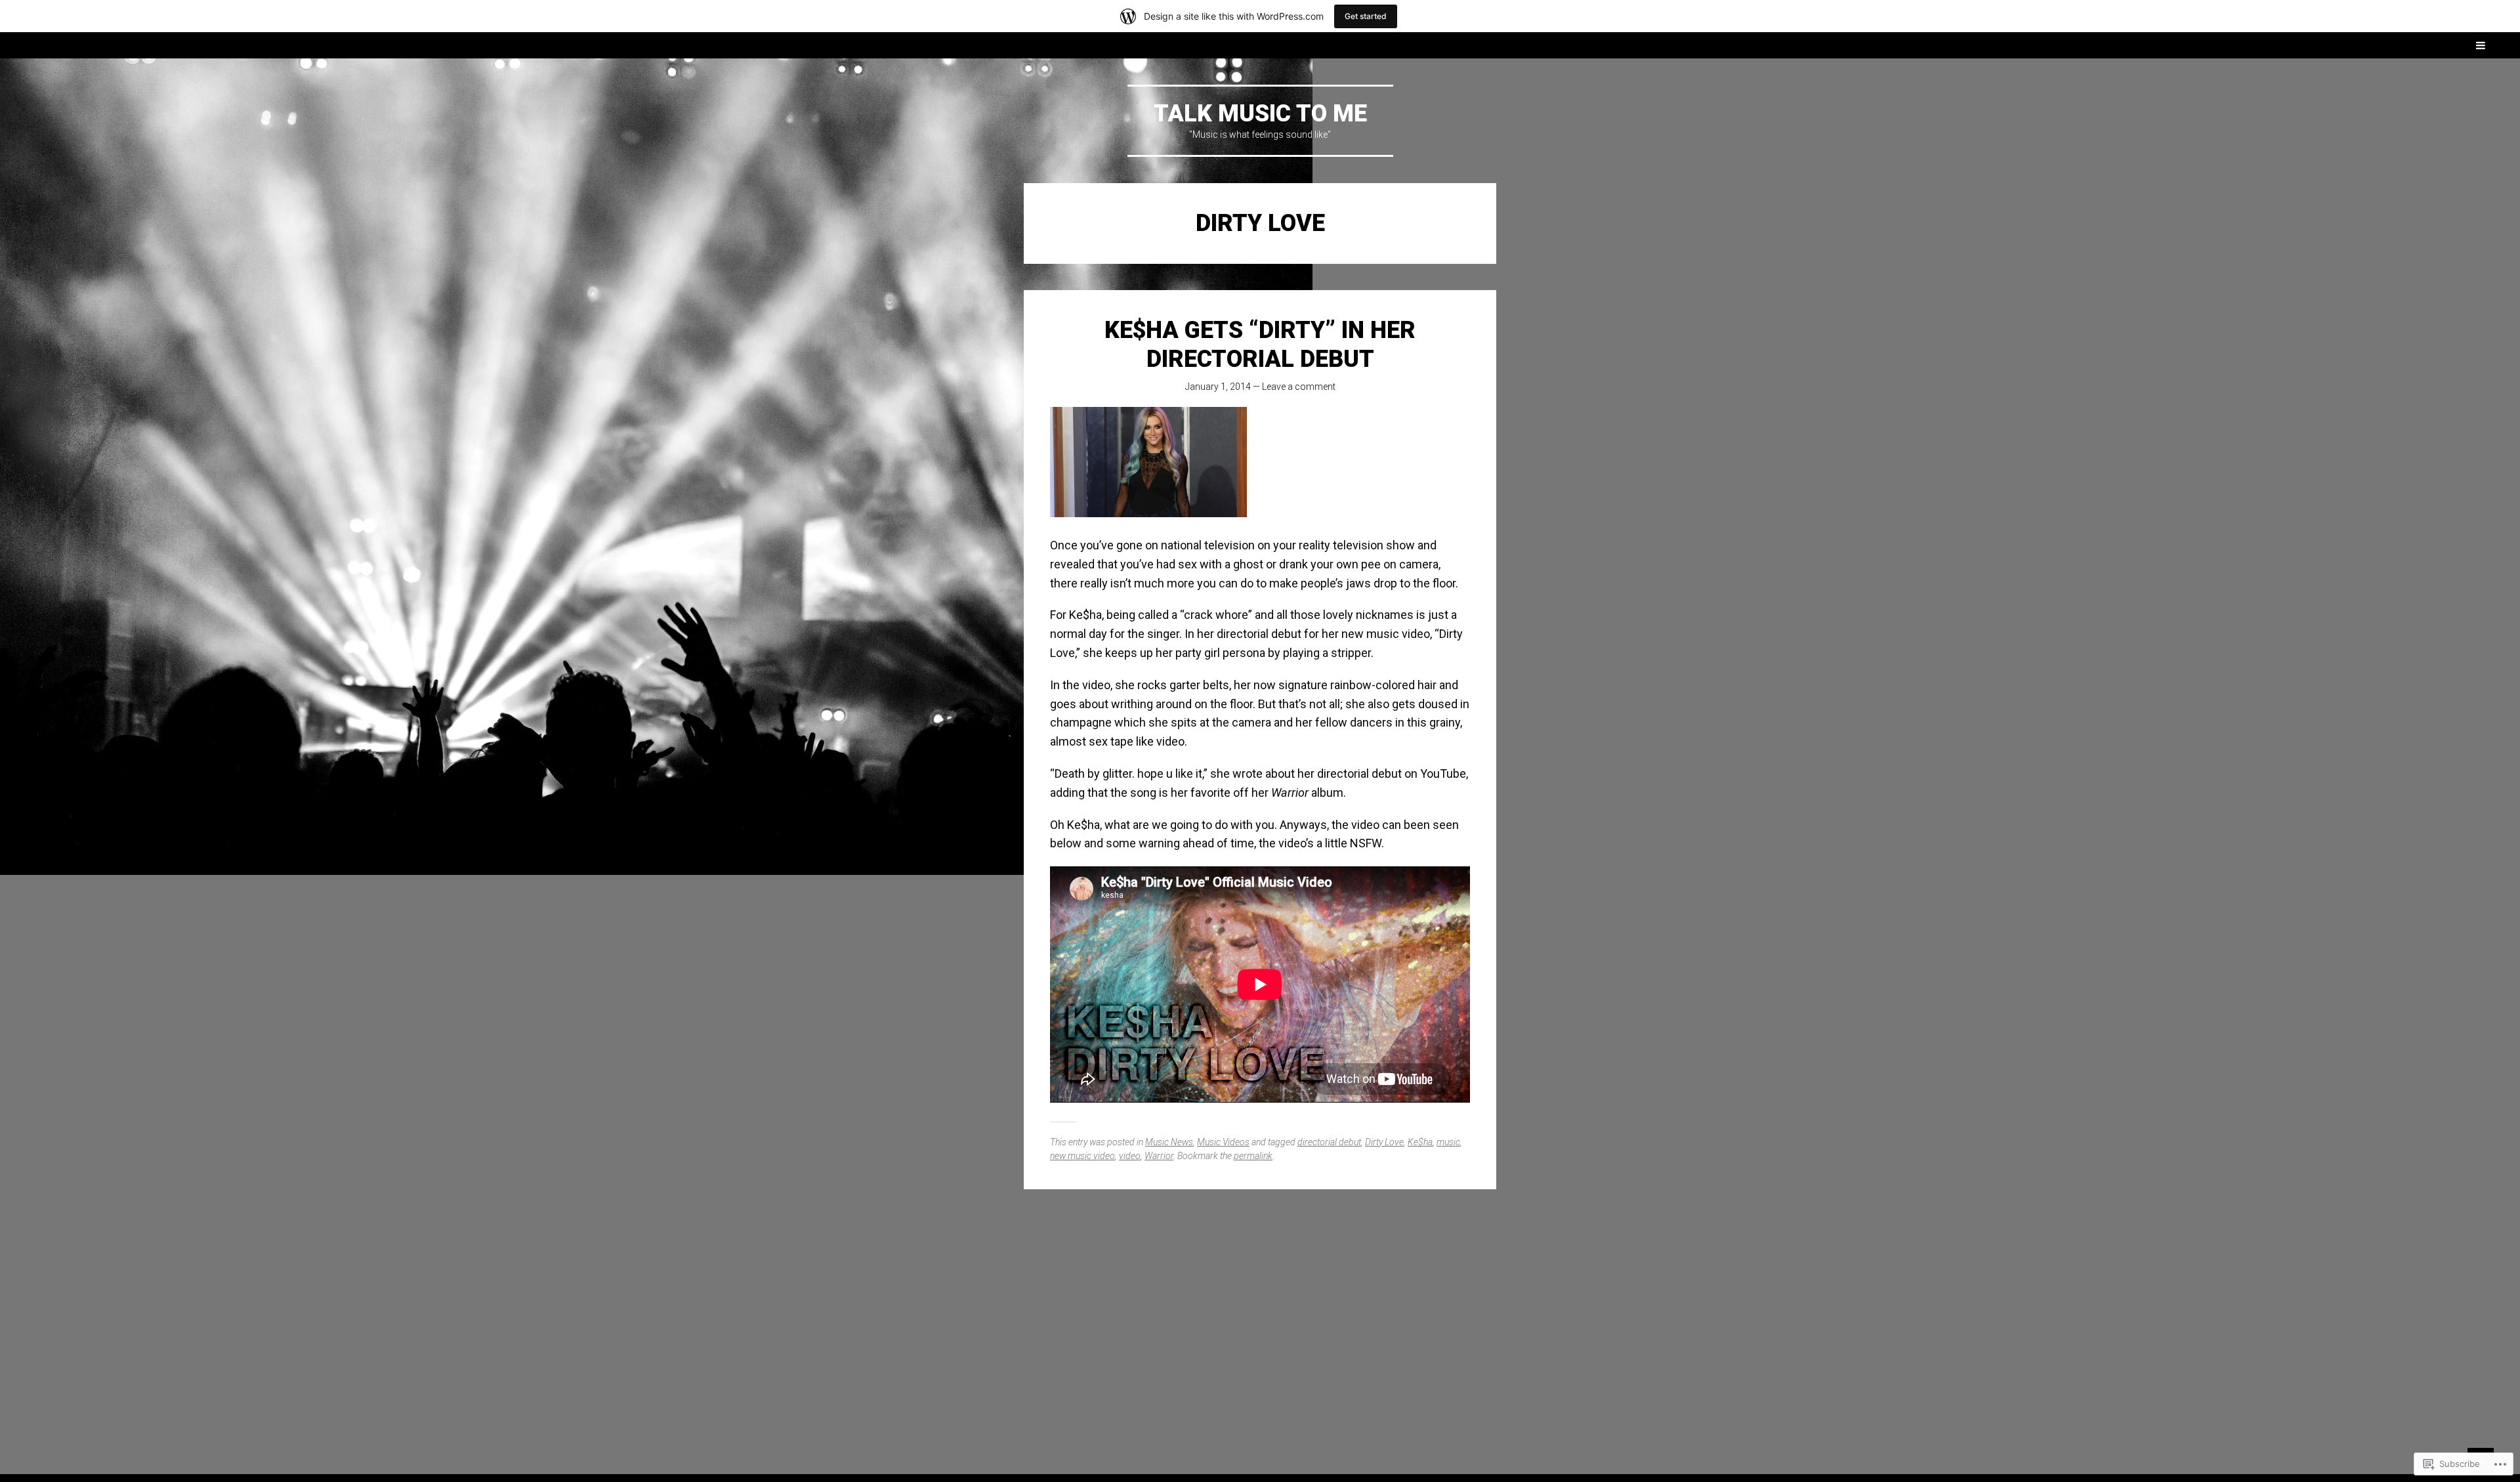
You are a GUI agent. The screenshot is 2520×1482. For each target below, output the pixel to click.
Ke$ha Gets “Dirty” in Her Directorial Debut (1260, 344)
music (1448, 1142)
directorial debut (1329, 1142)
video (1130, 1156)
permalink (1253, 1156)
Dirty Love (1384, 1142)
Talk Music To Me (1260, 114)
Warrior (1159, 1156)
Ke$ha (1420, 1142)
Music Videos (1223, 1142)
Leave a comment (1299, 387)
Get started (1366, 16)
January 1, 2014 (1218, 387)
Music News (1169, 1142)
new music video (1082, 1156)
